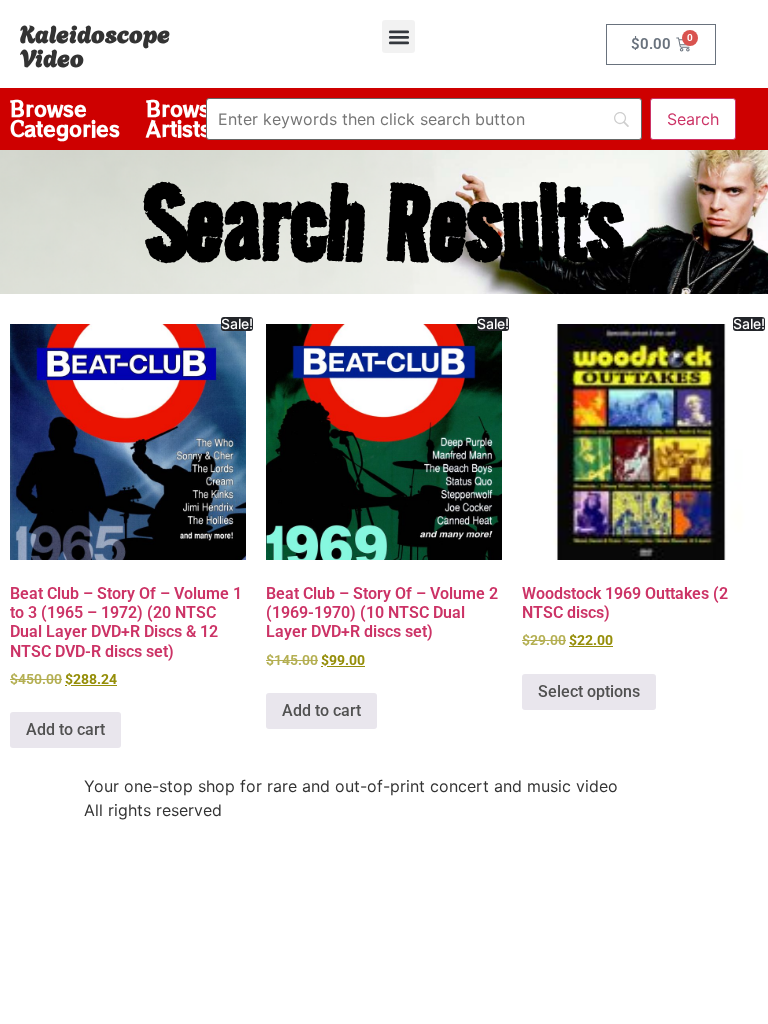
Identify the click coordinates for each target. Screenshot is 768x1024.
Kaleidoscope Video (95, 44)
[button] (398, 36)
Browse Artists (184, 118)
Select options (589, 691)
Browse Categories (65, 118)
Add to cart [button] (65, 729)
